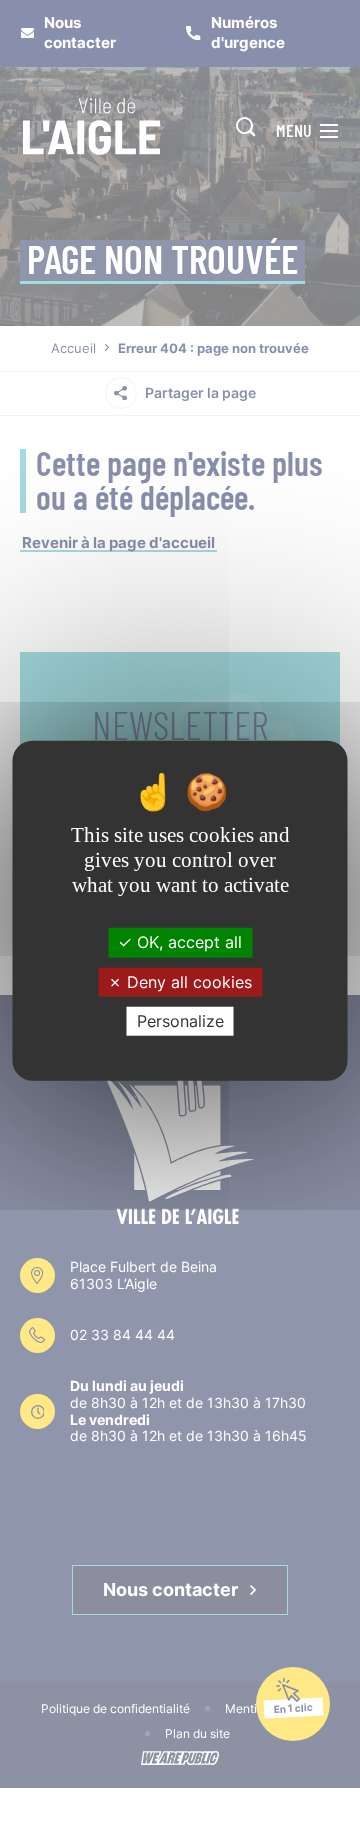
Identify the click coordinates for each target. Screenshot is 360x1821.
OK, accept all (187, 942)
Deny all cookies (187, 981)
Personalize (180, 1021)
